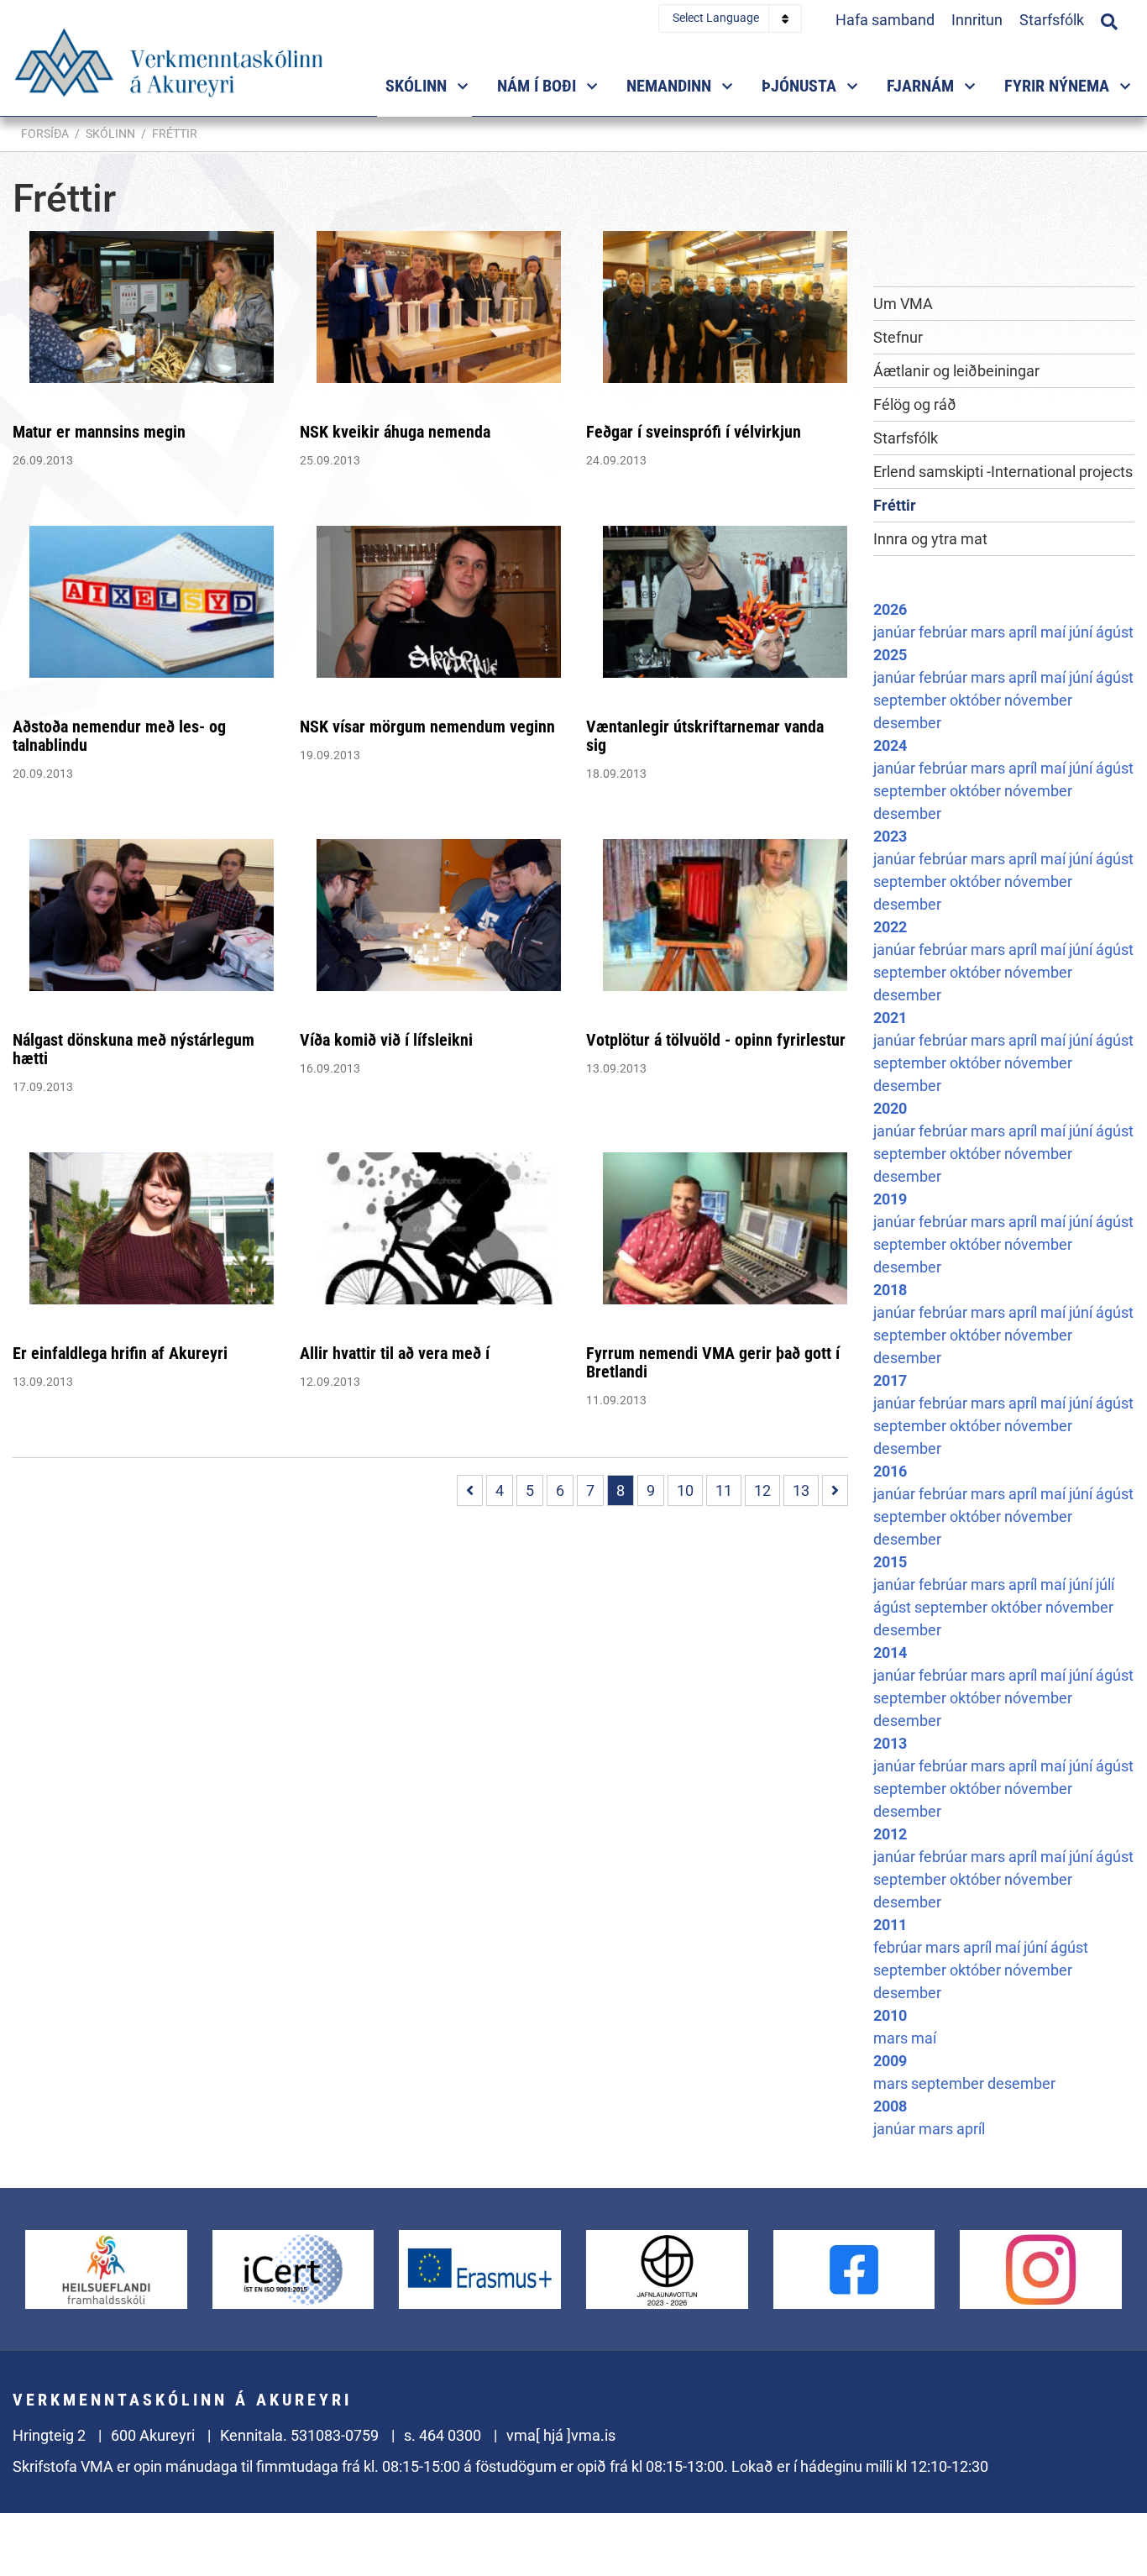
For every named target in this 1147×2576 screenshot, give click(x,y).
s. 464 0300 (443, 2435)
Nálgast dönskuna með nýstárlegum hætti (134, 1049)
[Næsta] (835, 1490)
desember (907, 723)
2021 (890, 1018)
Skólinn (110, 134)
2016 (890, 1471)
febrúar (945, 632)
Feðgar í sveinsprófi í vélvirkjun (694, 432)
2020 (890, 1108)
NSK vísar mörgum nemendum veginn (427, 727)
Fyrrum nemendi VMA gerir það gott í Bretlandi (713, 1362)
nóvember (1038, 700)
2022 (890, 927)
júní (1082, 632)
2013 (890, 1743)
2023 (890, 836)
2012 (890, 1834)
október (977, 700)
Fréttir (175, 134)
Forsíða (45, 134)
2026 (890, 609)
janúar (896, 632)
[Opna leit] (1109, 19)
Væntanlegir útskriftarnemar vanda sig (705, 736)
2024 (890, 745)
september (911, 700)
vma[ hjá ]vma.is (561, 2435)
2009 (890, 2061)
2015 (890, 1562)
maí (1055, 632)
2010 (890, 2015)
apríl (1024, 632)
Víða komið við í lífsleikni (386, 1040)
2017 (890, 1380)
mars (990, 632)
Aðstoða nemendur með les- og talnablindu (119, 736)
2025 (890, 655)
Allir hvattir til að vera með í (395, 1353)
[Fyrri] (470, 1490)
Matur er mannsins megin (99, 432)
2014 (890, 1653)
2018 (890, 1290)
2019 (890, 1199)
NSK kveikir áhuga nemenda (395, 432)
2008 (890, 2106)
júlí (1105, 1584)
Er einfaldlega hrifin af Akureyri (120, 1353)
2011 (890, 1925)
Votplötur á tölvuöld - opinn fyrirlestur (716, 1040)
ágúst (1115, 632)
